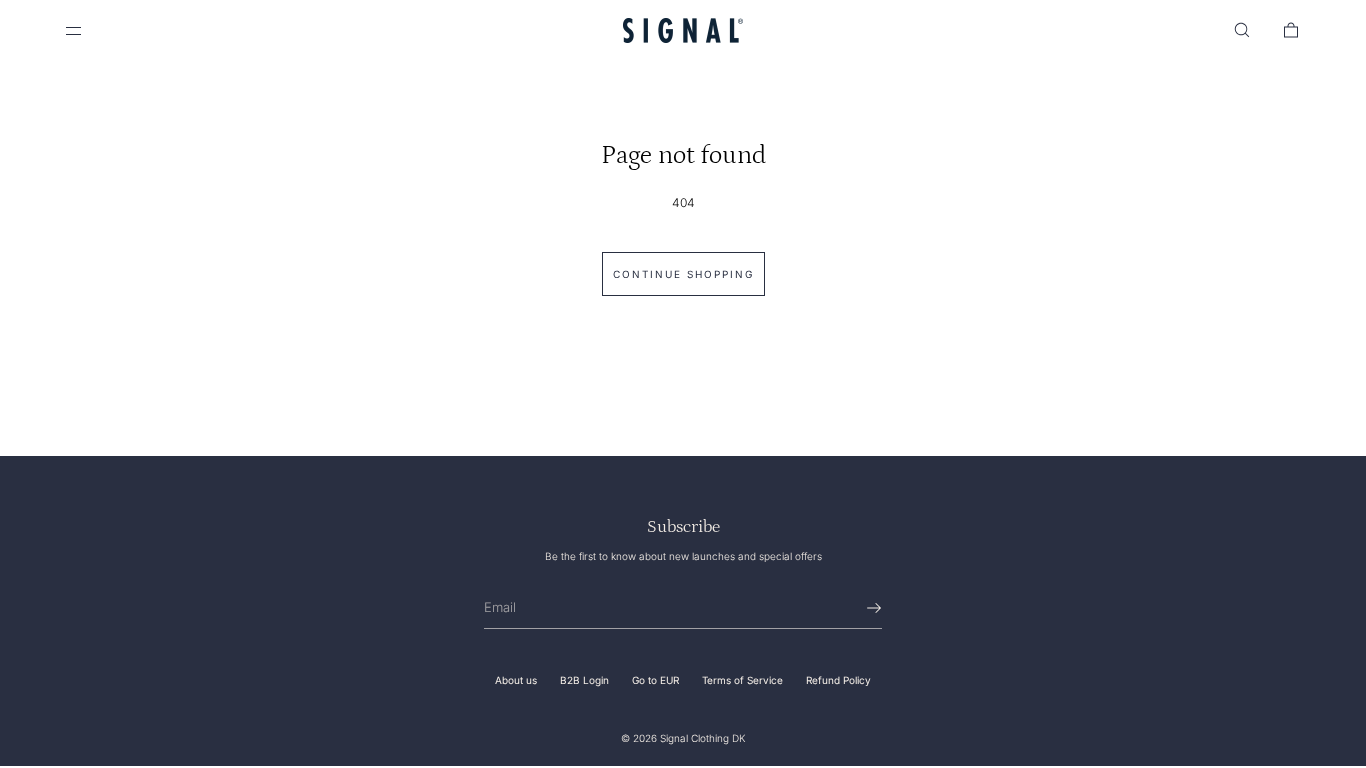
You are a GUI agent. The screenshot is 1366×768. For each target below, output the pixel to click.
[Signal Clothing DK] (683, 30)
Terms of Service (742, 680)
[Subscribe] (857, 608)
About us (516, 680)
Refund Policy (838, 680)
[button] (1242, 30)
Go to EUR (655, 680)
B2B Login (584, 680)
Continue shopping (683, 274)
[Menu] (90, 30)
